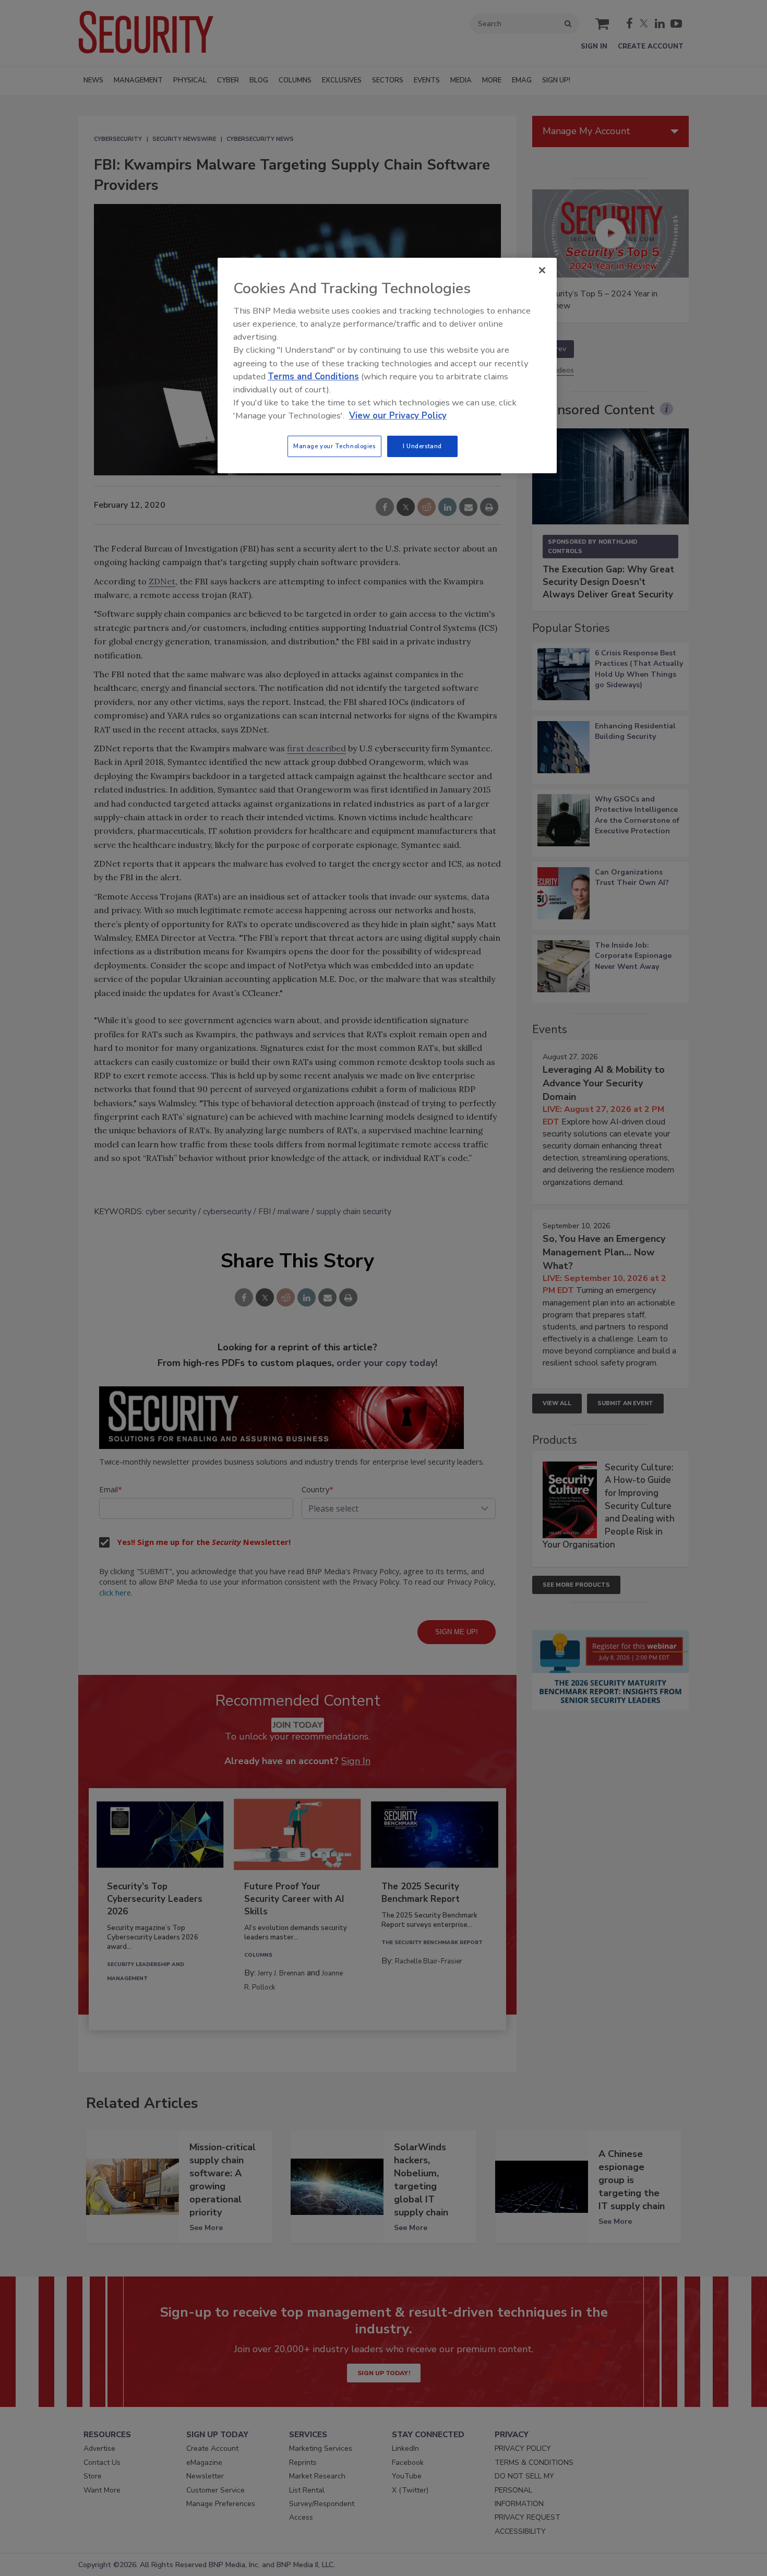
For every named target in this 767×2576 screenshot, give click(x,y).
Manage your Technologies (334, 446)
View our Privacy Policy (398, 416)
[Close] (542, 270)
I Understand (422, 446)
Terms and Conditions (313, 376)
